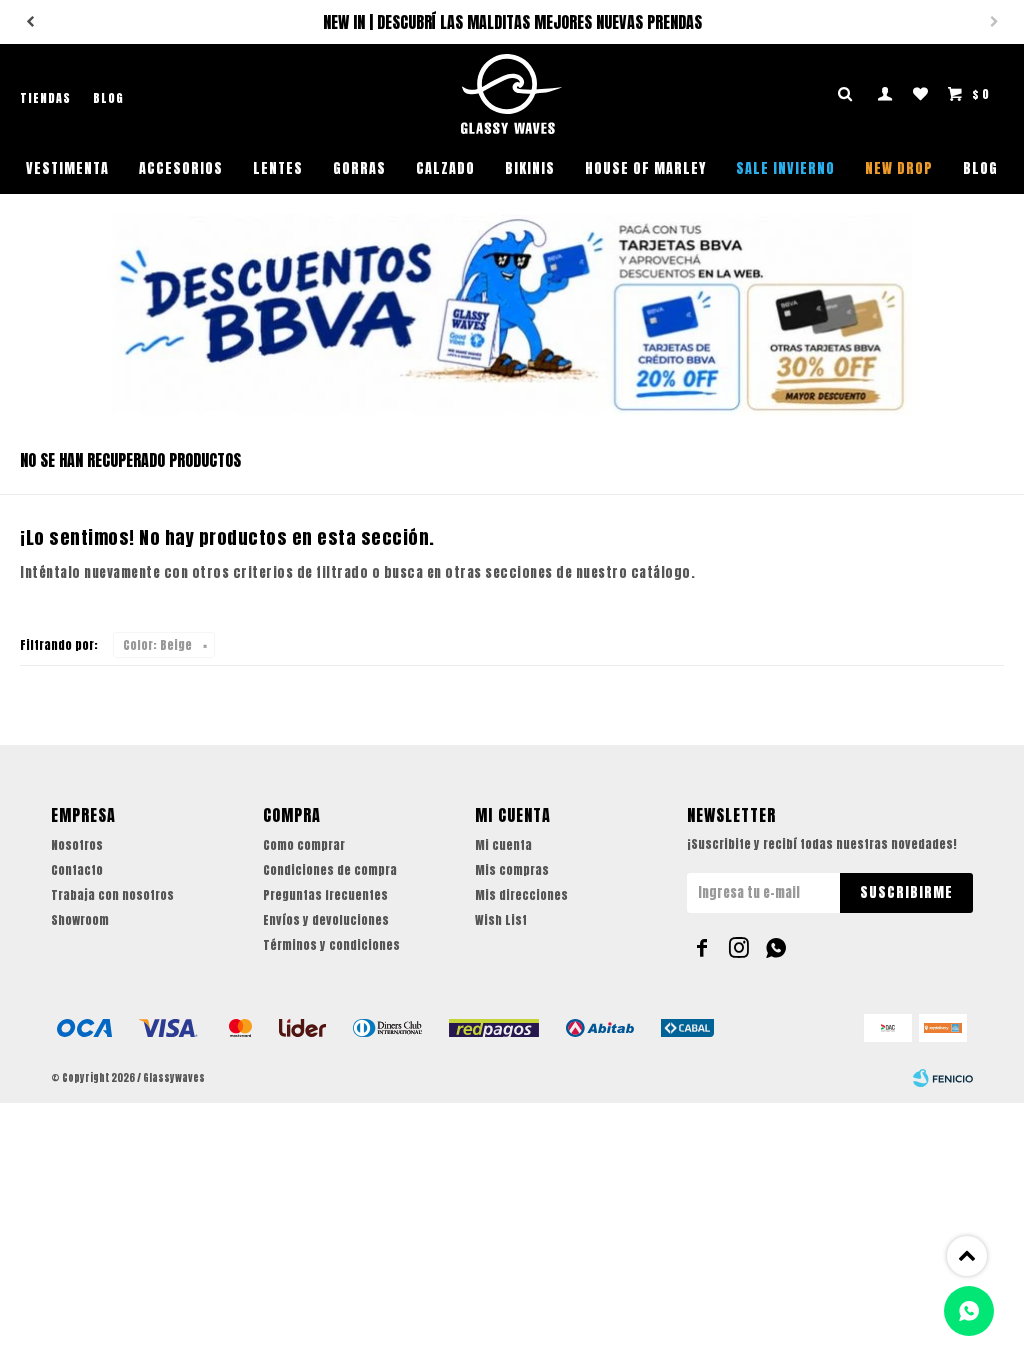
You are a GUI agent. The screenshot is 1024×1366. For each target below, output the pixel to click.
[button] (30, 22)
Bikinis (530, 168)
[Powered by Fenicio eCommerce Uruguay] (943, 1078)
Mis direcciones (521, 895)
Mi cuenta (503, 845)
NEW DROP (899, 168)
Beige (157, 645)
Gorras (359, 168)
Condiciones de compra (330, 870)
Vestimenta (67, 168)
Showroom (80, 920)
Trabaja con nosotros (112, 895)
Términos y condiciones (331, 945)
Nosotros (77, 845)
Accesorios (181, 168)
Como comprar (304, 845)
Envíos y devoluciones (326, 920)
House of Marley (645, 168)
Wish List (501, 920)
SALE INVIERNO (785, 168)
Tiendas (45, 98)
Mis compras (512, 870)
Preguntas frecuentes (325, 895)
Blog (980, 168)
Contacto (77, 870)
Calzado (445, 168)
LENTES (278, 168)
